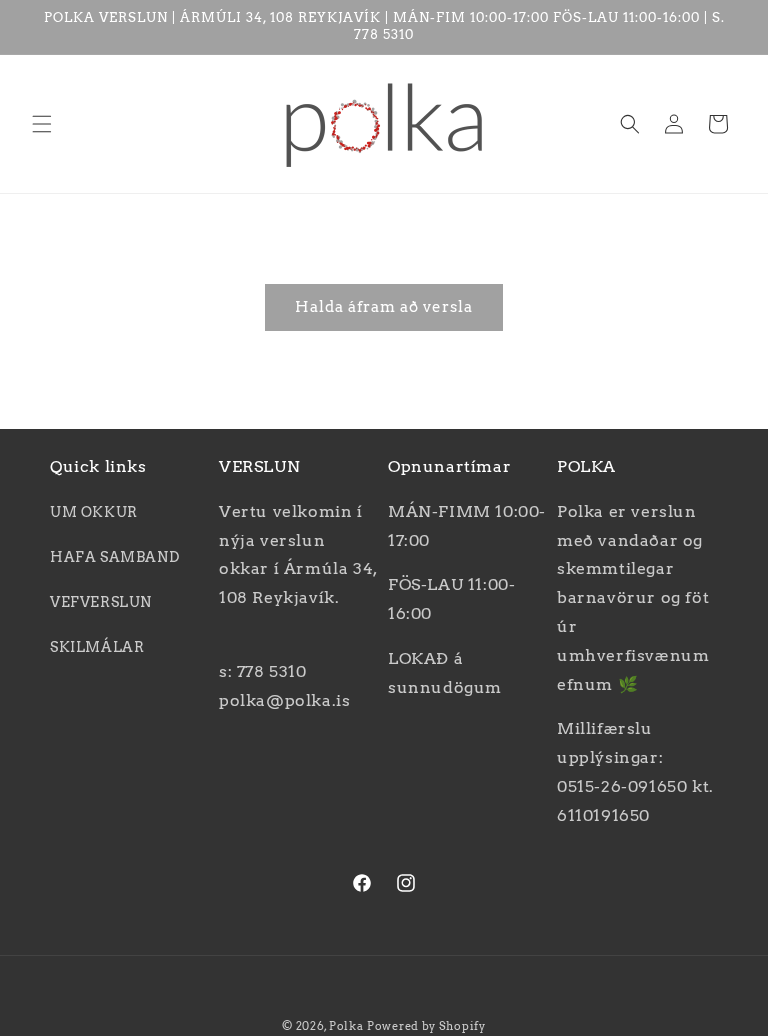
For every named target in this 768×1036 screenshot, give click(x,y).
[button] (42, 124)
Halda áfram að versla (384, 307)
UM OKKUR (94, 512)
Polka (346, 1026)
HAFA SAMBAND (114, 557)
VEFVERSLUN (101, 602)
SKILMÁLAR (97, 647)
